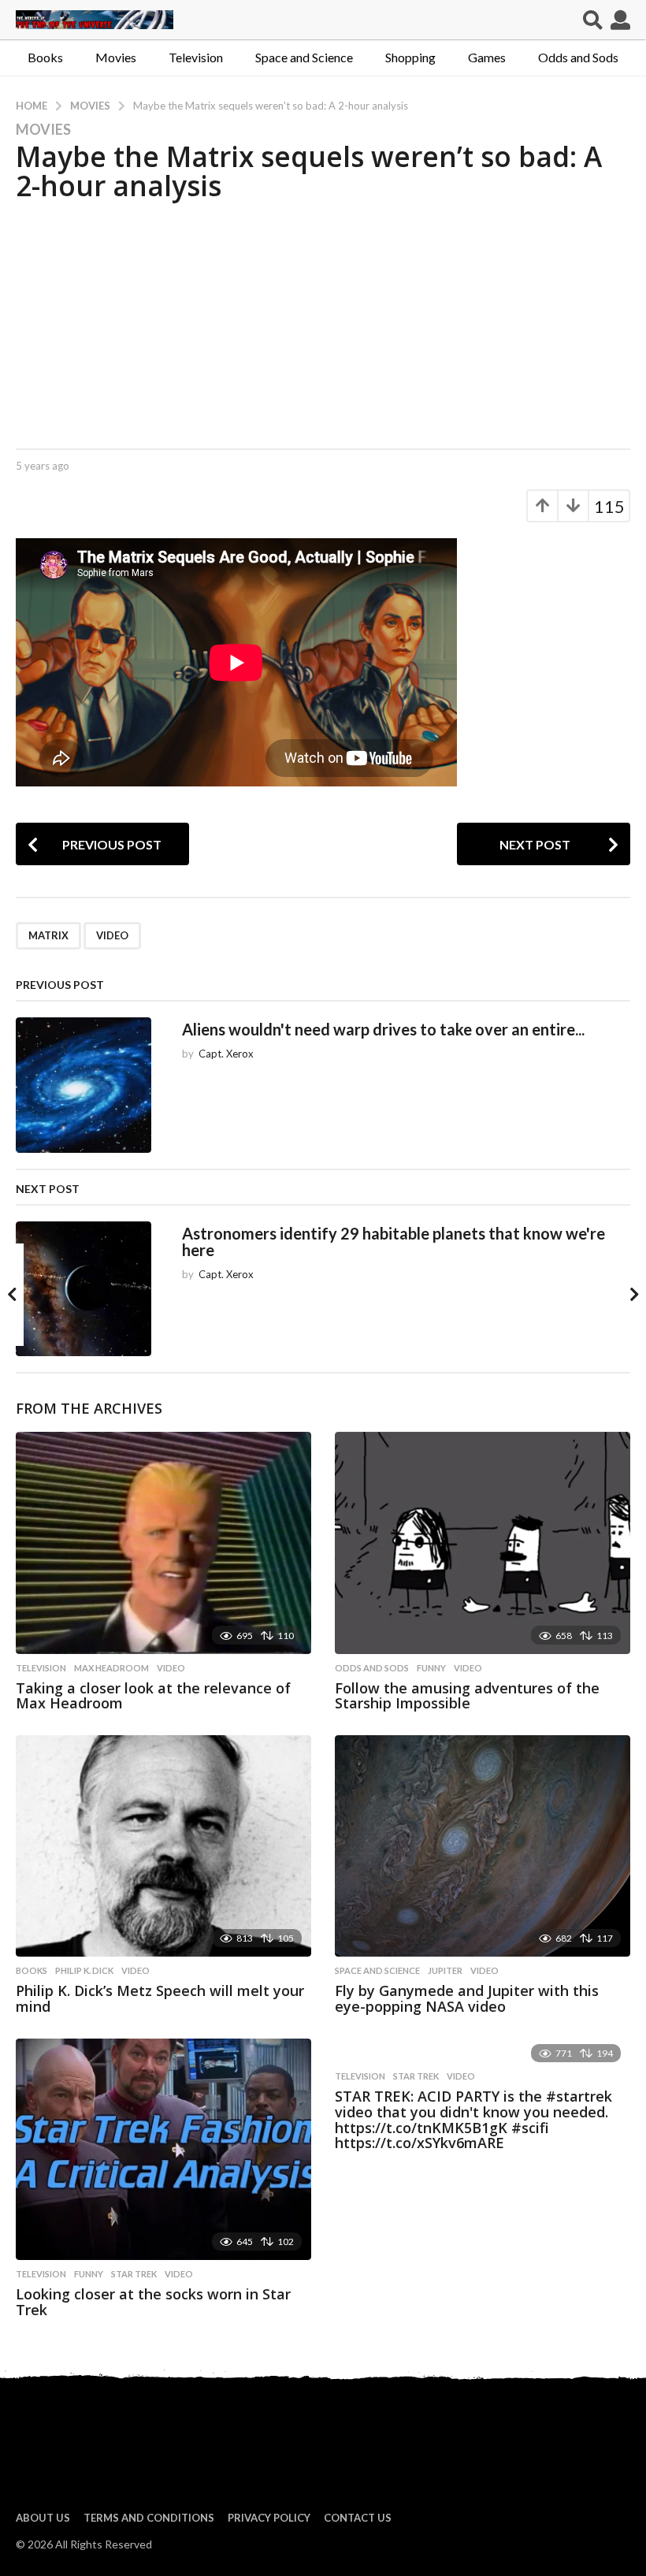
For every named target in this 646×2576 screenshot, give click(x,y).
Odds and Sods (578, 57)
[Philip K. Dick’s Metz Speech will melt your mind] (163, 1846)
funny (431, 1668)
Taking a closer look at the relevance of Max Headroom (153, 1696)
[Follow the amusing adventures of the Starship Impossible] (483, 1543)
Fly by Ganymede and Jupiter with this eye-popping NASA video (467, 1998)
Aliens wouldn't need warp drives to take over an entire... (383, 1029)
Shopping (410, 57)
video (112, 935)
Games (487, 57)
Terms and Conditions (149, 2518)
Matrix (48, 935)
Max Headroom (111, 1668)
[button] (593, 20)
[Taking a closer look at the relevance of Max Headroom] (163, 1543)
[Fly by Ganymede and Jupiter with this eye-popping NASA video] (483, 1846)
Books (45, 57)
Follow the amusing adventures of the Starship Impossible (467, 1696)
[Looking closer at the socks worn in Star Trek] (163, 2149)
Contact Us (358, 2518)
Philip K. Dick (84, 1971)
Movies (116, 57)
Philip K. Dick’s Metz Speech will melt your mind (160, 1998)
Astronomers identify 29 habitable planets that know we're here (394, 1242)
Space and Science (304, 57)
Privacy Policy (269, 2518)
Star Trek (134, 2274)
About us (43, 2518)
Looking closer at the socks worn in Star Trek (153, 2302)
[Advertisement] (323, 322)
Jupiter (445, 1971)
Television (196, 57)
